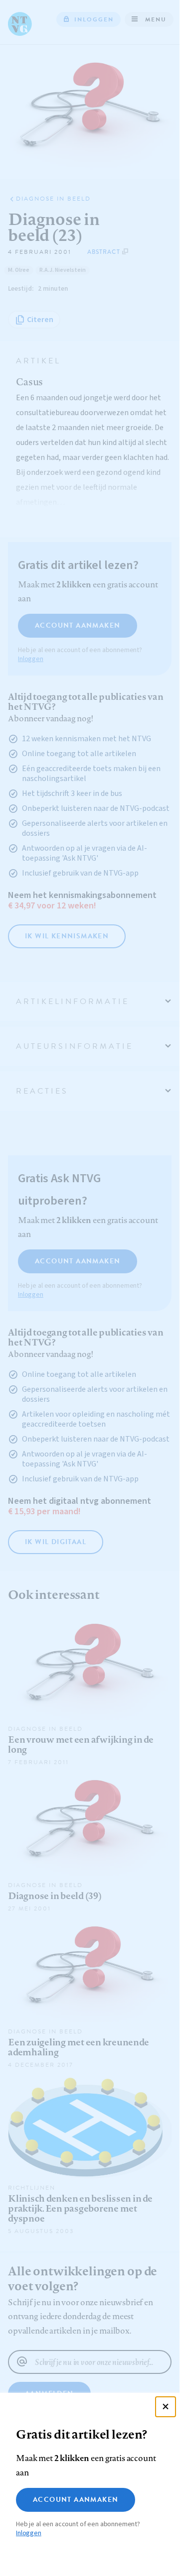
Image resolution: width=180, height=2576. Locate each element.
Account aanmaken (76, 2500)
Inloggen (29, 2533)
